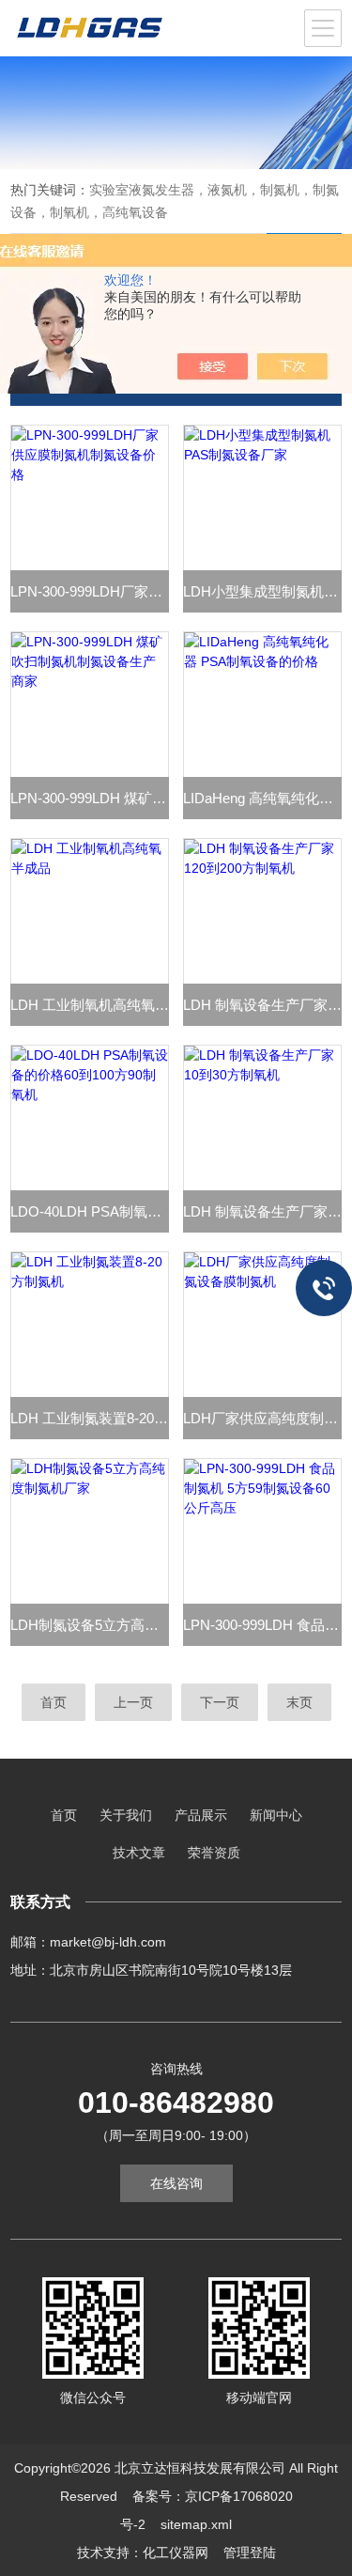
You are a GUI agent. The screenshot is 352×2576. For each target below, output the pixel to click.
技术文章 (139, 1853)
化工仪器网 (176, 2553)
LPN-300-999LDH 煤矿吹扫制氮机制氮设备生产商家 (90, 798)
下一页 (220, 1702)
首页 (54, 1702)
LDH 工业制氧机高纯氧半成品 (90, 1005)
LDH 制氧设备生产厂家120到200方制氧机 (262, 1005)
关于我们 (126, 1815)
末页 (299, 1702)
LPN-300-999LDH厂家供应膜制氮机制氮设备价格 (90, 591)
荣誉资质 (214, 1853)
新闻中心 (276, 1815)
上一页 (133, 1702)
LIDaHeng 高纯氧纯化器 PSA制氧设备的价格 (262, 798)
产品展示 (201, 1815)
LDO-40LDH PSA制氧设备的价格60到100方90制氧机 (90, 1211)
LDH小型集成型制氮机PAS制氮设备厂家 (262, 591)
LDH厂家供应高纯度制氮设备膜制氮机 (262, 1418)
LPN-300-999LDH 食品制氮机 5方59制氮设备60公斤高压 (262, 1625)
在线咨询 (176, 2183)
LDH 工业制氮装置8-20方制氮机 (90, 1418)
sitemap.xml (196, 2524)
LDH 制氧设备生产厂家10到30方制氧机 (262, 1211)
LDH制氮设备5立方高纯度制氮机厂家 (90, 1625)
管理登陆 (250, 2553)
